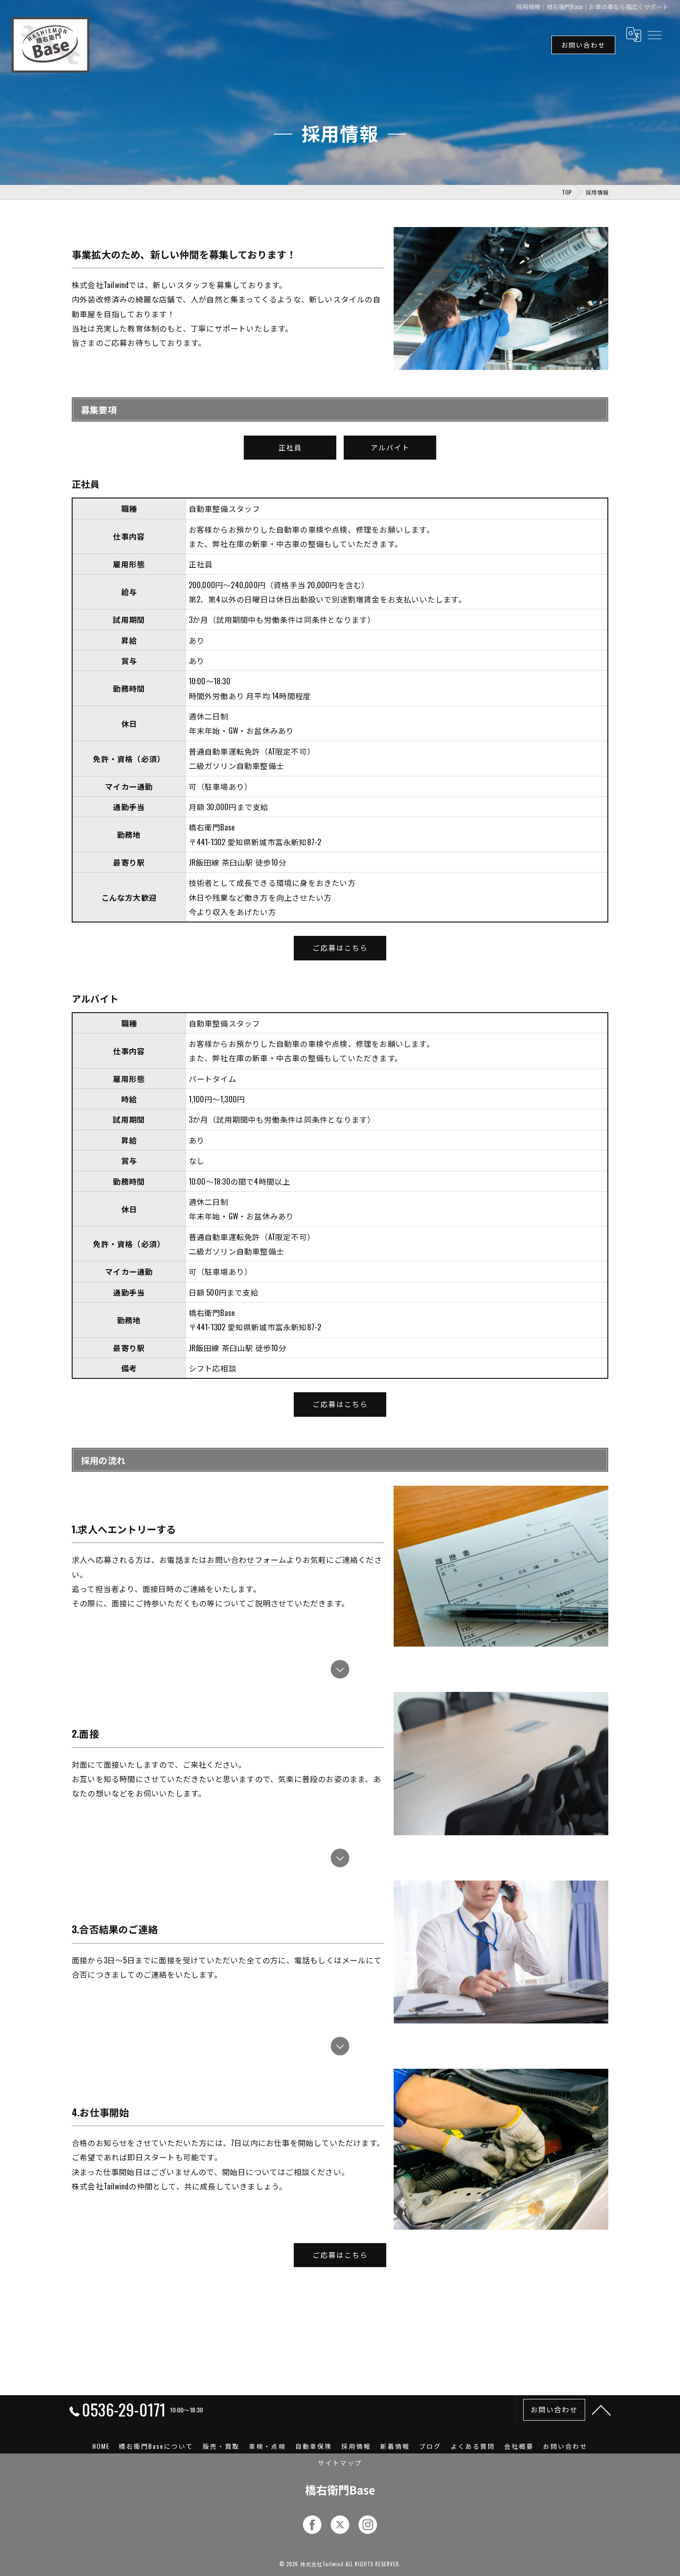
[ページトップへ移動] (601, 2410)
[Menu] (654, 34)
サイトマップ (340, 2463)
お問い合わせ (583, 45)
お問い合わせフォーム (247, 1559)
